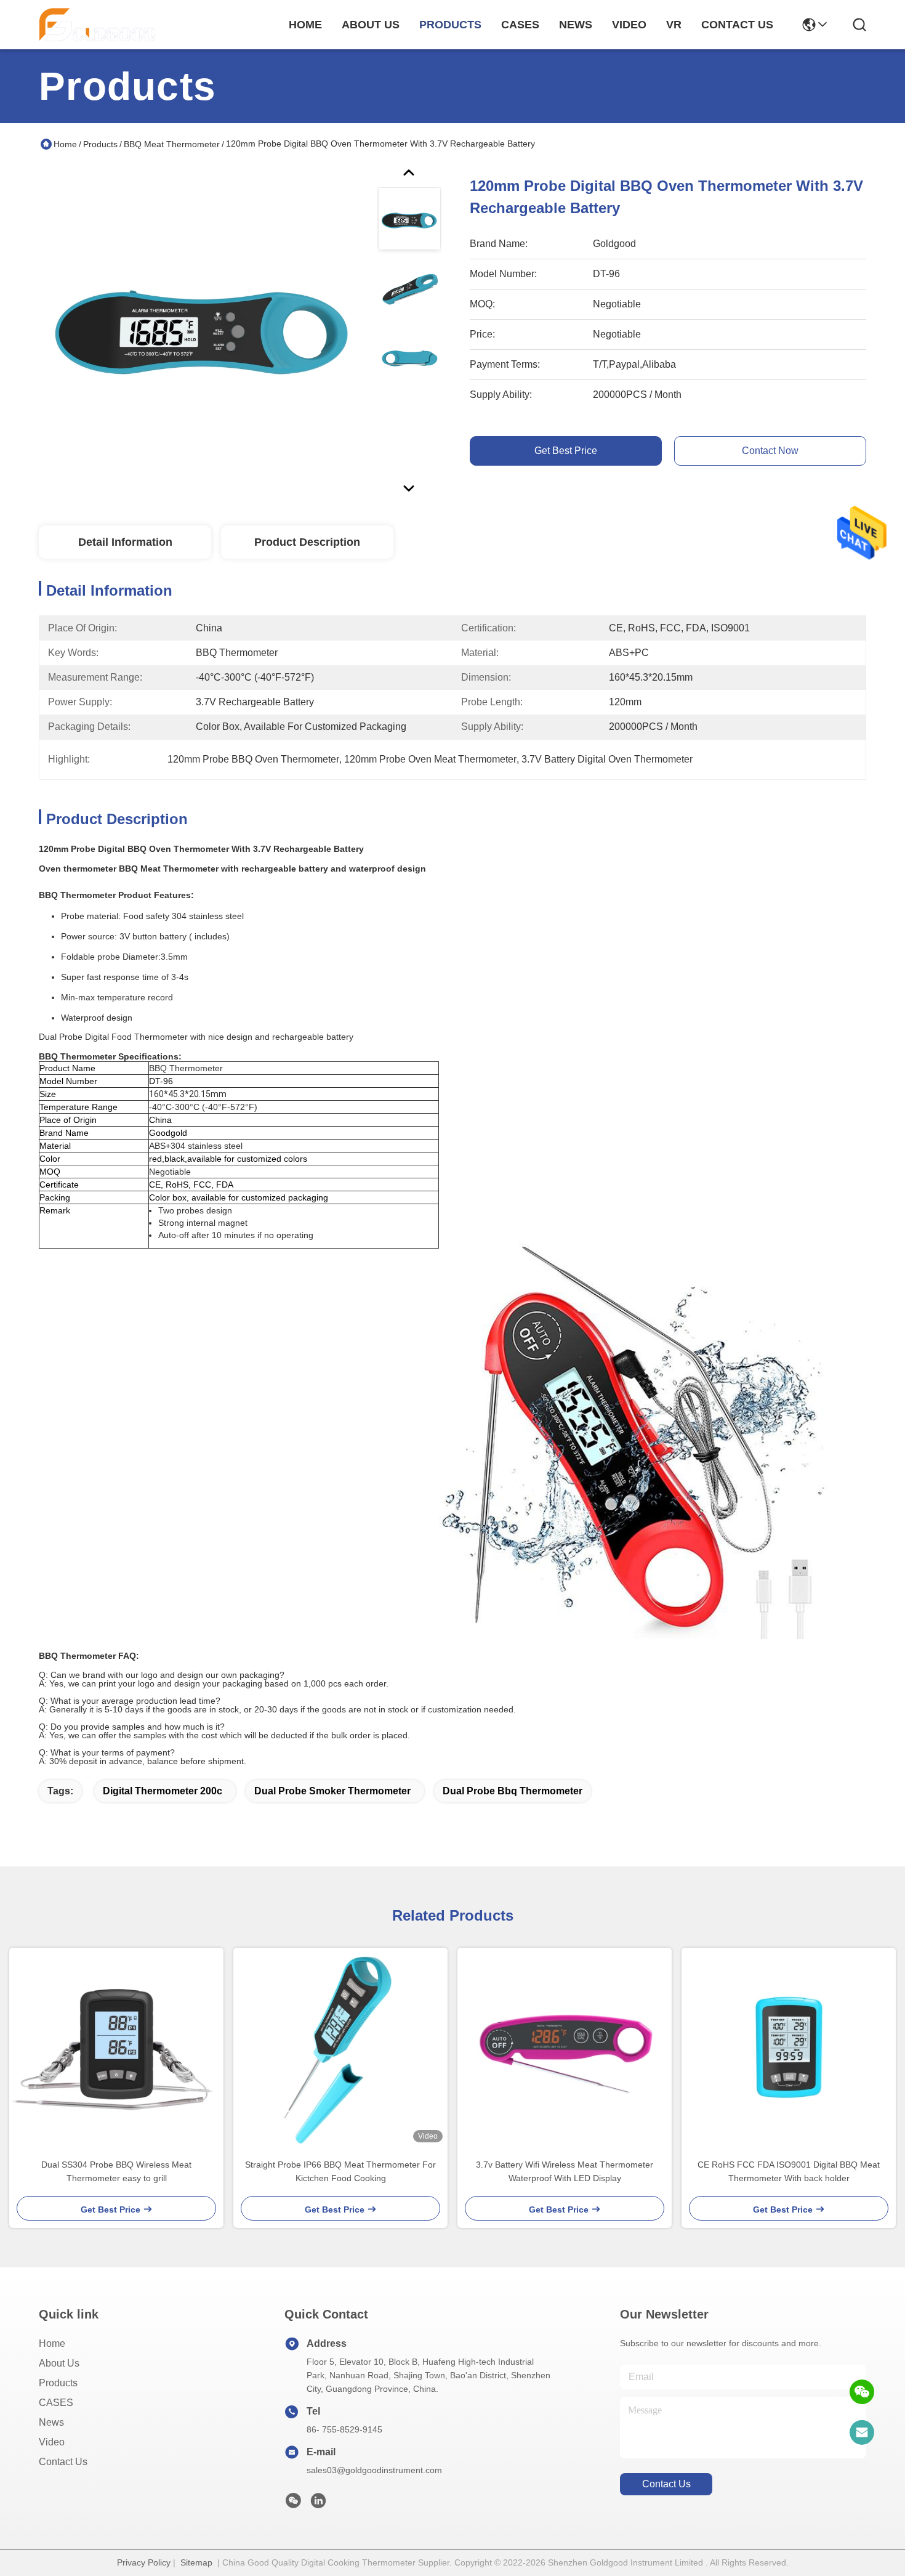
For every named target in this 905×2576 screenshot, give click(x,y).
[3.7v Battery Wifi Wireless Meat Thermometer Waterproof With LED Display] (565, 2047)
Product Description (307, 542)
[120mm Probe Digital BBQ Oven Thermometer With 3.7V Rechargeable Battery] (203, 329)
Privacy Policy (144, 2562)
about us (371, 25)
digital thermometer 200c (163, 1791)
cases (520, 25)
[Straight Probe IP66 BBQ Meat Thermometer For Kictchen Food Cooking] (340, 2047)
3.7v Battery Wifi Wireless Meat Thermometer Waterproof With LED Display (565, 2171)
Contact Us (63, 2462)
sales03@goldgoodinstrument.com (374, 2470)
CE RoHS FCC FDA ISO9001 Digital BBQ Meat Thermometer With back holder (789, 2171)
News (51, 2422)
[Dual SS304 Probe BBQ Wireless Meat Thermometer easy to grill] (116, 2047)
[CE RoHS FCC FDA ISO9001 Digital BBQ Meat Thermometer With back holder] (789, 2047)
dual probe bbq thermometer (513, 1791)
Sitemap (196, 2562)
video (629, 25)
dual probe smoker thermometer (332, 1791)
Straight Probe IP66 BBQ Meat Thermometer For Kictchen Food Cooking (340, 2171)
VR (674, 25)
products (450, 25)
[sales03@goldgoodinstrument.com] (862, 2432)
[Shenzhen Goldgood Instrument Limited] (97, 25)
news (576, 25)
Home (305, 25)
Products (100, 144)
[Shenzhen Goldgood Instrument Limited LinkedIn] (318, 2504)
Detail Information (125, 542)
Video (52, 2442)
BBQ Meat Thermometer (172, 144)
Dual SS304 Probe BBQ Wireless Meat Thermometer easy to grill (116, 2171)
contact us (737, 25)
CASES (56, 2403)
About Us (59, 2363)
